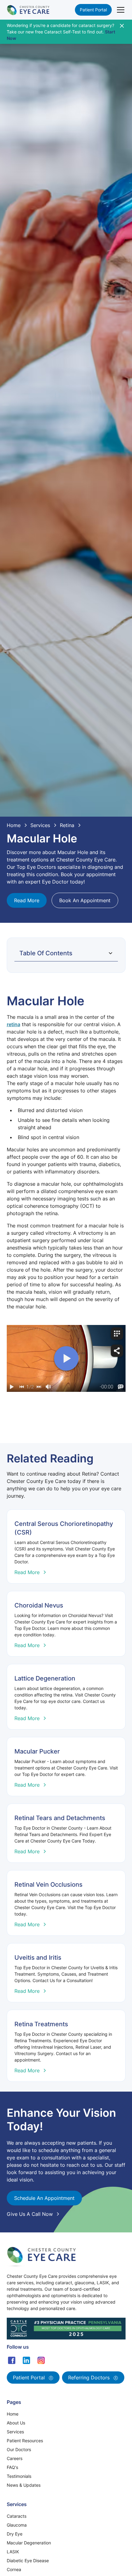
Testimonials (19, 2476)
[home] (28, 10)
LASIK (13, 2552)
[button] (119, 10)
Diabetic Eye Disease (28, 2561)
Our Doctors (19, 2449)
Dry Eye (15, 2534)
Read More (27, 900)
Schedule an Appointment (44, 2198)
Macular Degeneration (29, 2543)
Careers (15, 2458)
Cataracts (17, 2516)
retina (14, 1024)
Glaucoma (17, 2525)
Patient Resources (25, 2441)
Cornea (14, 2569)
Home (13, 2414)
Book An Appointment (85, 900)
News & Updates (24, 2485)
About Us (16, 2423)
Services (15, 2432)
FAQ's (12, 2467)
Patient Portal (93, 10)
